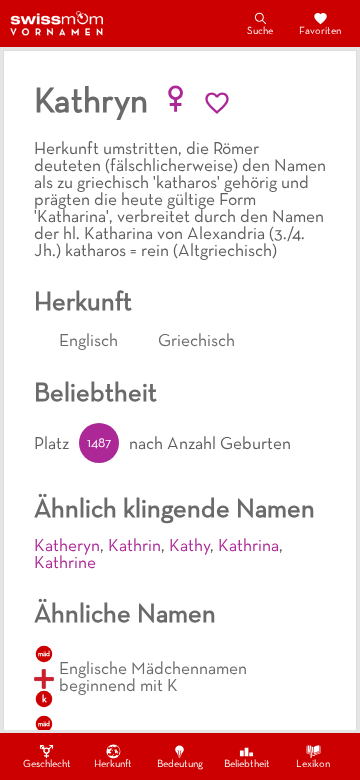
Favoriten (320, 31)
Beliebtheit (247, 764)
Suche (260, 31)
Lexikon (313, 764)
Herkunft (113, 764)
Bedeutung (180, 764)
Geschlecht (47, 764)
